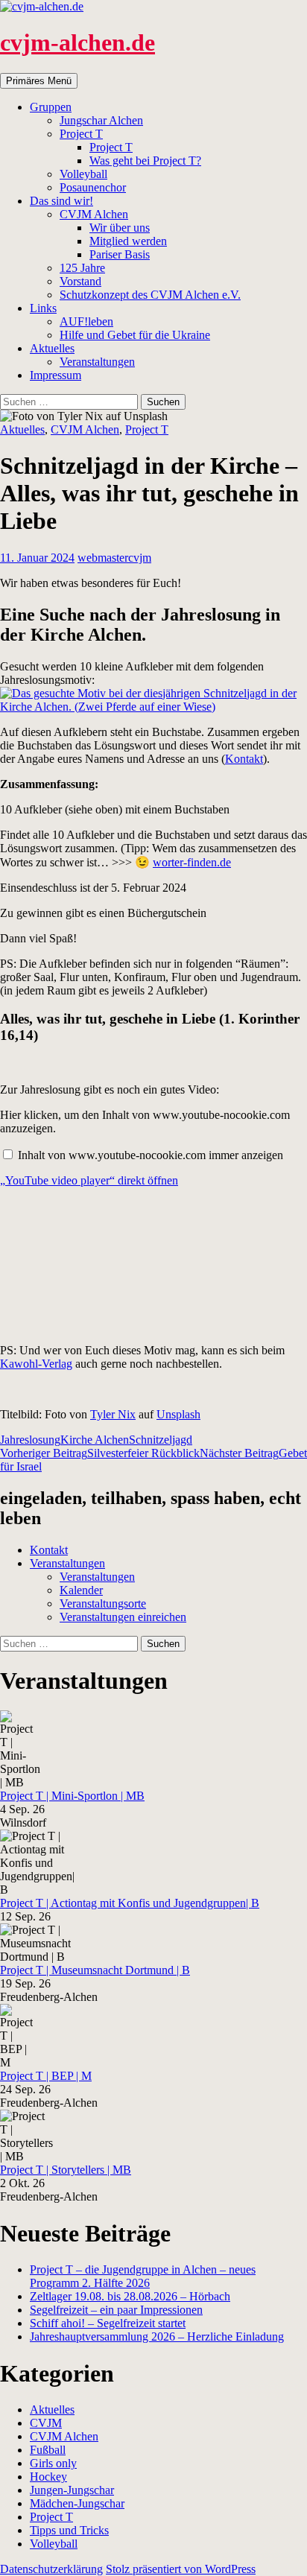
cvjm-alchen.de (77, 42)
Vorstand (80, 281)
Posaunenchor (93, 187)
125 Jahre (82, 268)
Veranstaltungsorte (103, 1603)
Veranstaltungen (97, 362)
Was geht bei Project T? (145, 161)
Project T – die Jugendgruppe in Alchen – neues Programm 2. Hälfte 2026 (143, 2276)
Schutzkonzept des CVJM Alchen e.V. (150, 295)
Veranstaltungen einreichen (123, 1617)
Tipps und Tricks (69, 2530)
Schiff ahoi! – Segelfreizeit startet (108, 2323)
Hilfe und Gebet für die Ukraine (135, 335)
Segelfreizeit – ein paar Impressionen (116, 2310)
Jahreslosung (30, 1440)
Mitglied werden (128, 241)
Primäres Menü (39, 81)
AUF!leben (86, 321)
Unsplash (178, 1414)
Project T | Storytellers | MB (66, 2170)
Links (43, 308)
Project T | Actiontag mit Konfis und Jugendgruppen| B (130, 1903)
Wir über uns (120, 228)
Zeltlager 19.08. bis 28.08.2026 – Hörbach (130, 2296)
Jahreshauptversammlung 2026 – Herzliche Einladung (157, 2337)
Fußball (48, 2450)
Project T (81, 134)
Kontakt (244, 759)
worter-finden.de (192, 862)
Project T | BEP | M (46, 2076)
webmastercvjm (114, 558)
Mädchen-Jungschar (77, 2503)
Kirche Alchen (95, 1440)
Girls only (53, 2463)
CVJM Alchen (94, 214)
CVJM (46, 2423)
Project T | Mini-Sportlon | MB (72, 1796)
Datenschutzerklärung (51, 2569)
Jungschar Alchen (101, 120)
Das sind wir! (61, 201)
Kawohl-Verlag (36, 1364)
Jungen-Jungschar (72, 2490)
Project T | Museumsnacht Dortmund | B (95, 1970)
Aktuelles (52, 348)
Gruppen (51, 107)
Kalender (81, 1590)
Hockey (48, 2477)
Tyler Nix (113, 1414)
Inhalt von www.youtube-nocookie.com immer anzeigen (151, 1155)
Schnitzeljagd (161, 1440)
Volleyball (83, 174)
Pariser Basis (120, 254)
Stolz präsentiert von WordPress (181, 2569)
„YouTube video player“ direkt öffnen (89, 1180)
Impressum (56, 375)
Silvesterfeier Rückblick (100, 1453)
